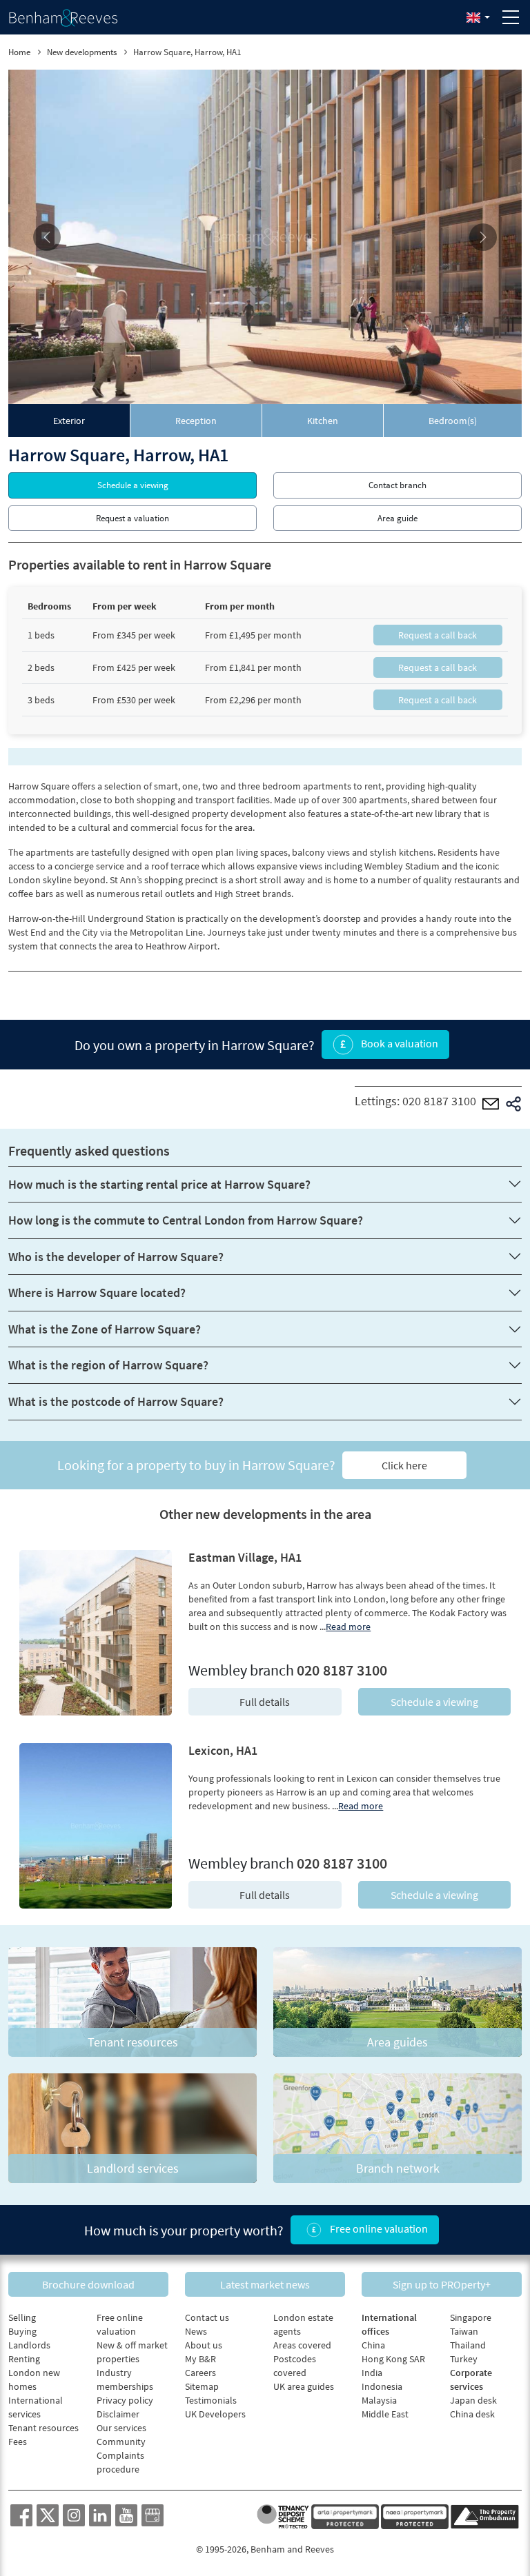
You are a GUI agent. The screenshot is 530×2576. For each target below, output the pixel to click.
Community (121, 2442)
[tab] (69, 421)
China (373, 2345)
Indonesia (382, 2386)
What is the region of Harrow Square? (108, 1365)
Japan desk (473, 2400)
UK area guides (304, 2386)
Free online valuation (378, 2228)
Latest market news (265, 2284)
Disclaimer (118, 2414)
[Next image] (483, 237)
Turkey (464, 2359)
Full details (265, 1702)
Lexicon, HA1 (223, 1750)
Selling (22, 2317)
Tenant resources (43, 2428)
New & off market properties (132, 2352)
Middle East (385, 2414)
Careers (200, 2373)
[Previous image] (47, 237)
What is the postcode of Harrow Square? (116, 1401)
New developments (82, 52)
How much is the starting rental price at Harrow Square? (159, 1184)
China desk (472, 2414)
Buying (22, 2331)
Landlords (29, 2345)
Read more (348, 1627)
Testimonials (211, 2400)
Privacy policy (125, 2400)
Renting (24, 2359)
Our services (121, 2428)
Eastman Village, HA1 (245, 1557)
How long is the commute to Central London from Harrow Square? (186, 1220)
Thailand (468, 2345)
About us (204, 2345)
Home (19, 52)
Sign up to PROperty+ (442, 2284)
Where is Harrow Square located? (97, 1292)
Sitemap (202, 2386)
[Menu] (511, 17)
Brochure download (88, 2284)
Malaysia (379, 2400)
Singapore (471, 2317)
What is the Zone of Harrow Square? (105, 1329)
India (372, 2373)
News (196, 2331)
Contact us (207, 2317)
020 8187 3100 (439, 1101)
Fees (18, 2442)
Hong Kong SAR (393, 2359)
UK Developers (215, 2414)
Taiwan (464, 2331)
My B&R (200, 2359)
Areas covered (302, 2345)
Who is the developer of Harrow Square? (116, 1257)
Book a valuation (399, 1043)
